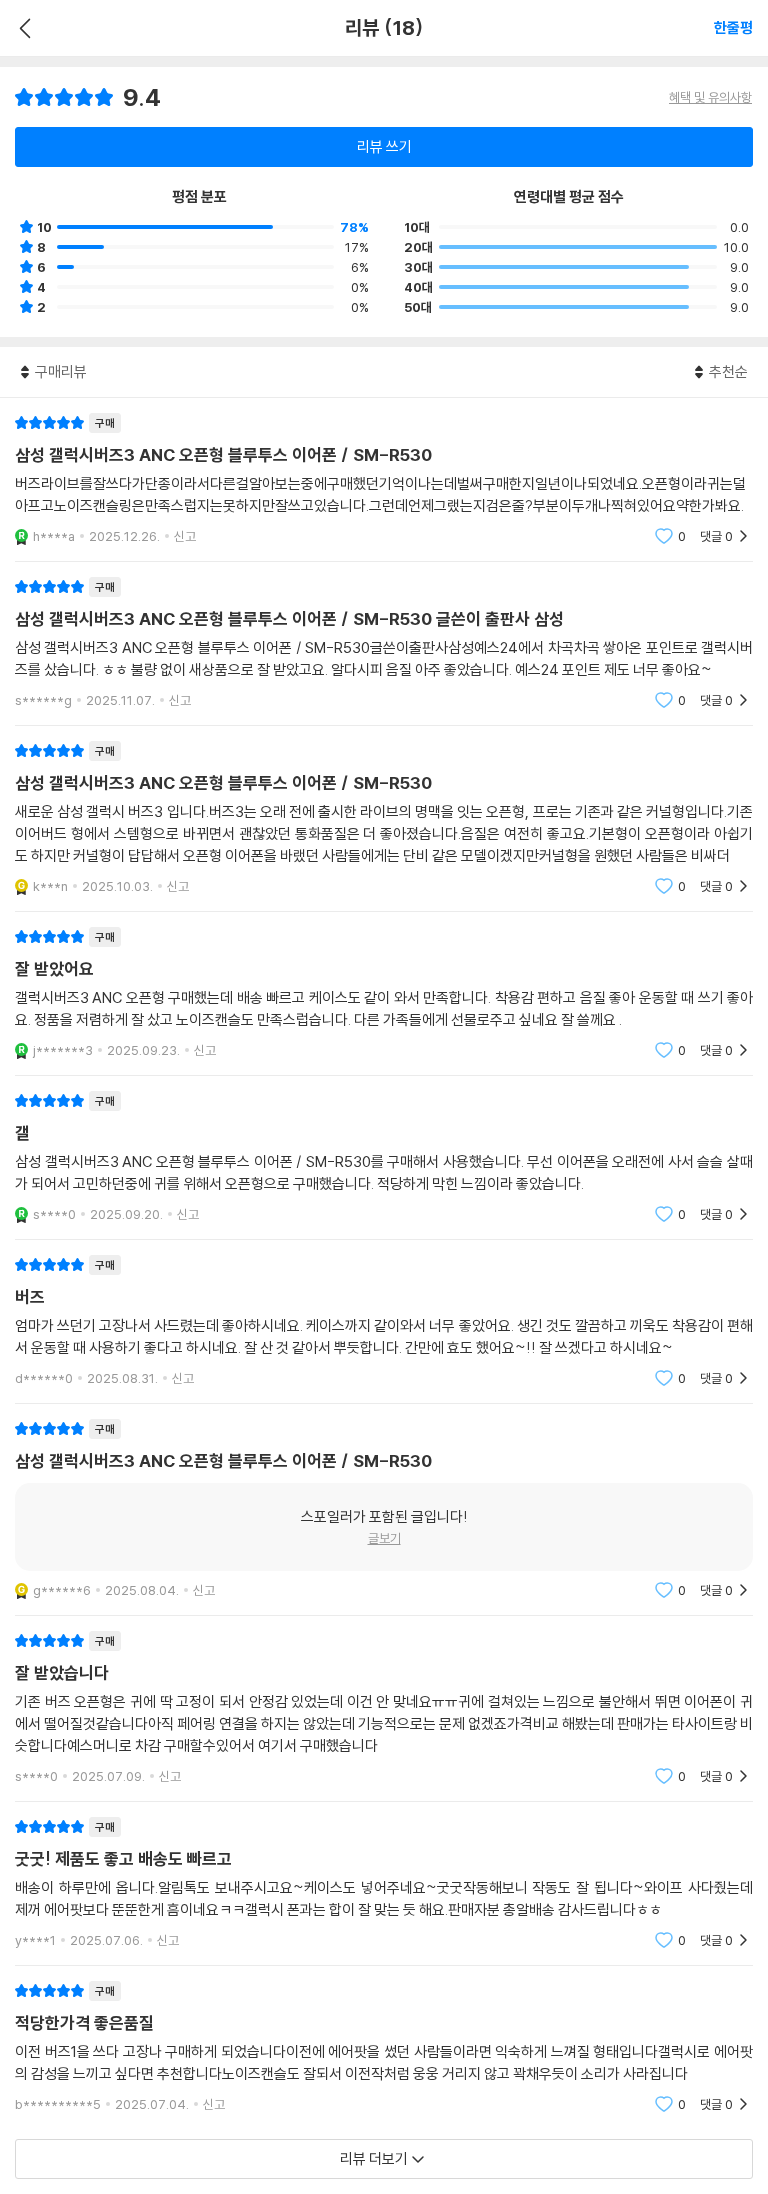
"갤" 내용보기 (384, 1157)
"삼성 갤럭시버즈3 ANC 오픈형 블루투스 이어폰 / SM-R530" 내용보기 (384, 479)
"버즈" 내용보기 (384, 1321)
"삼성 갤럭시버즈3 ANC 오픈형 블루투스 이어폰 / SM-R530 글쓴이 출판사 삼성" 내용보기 (384, 643)
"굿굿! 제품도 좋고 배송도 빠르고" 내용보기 (384, 1883)
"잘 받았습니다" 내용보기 (384, 1708)
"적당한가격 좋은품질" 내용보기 (384, 2047)
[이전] (22, 28)
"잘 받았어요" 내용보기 (384, 993)
